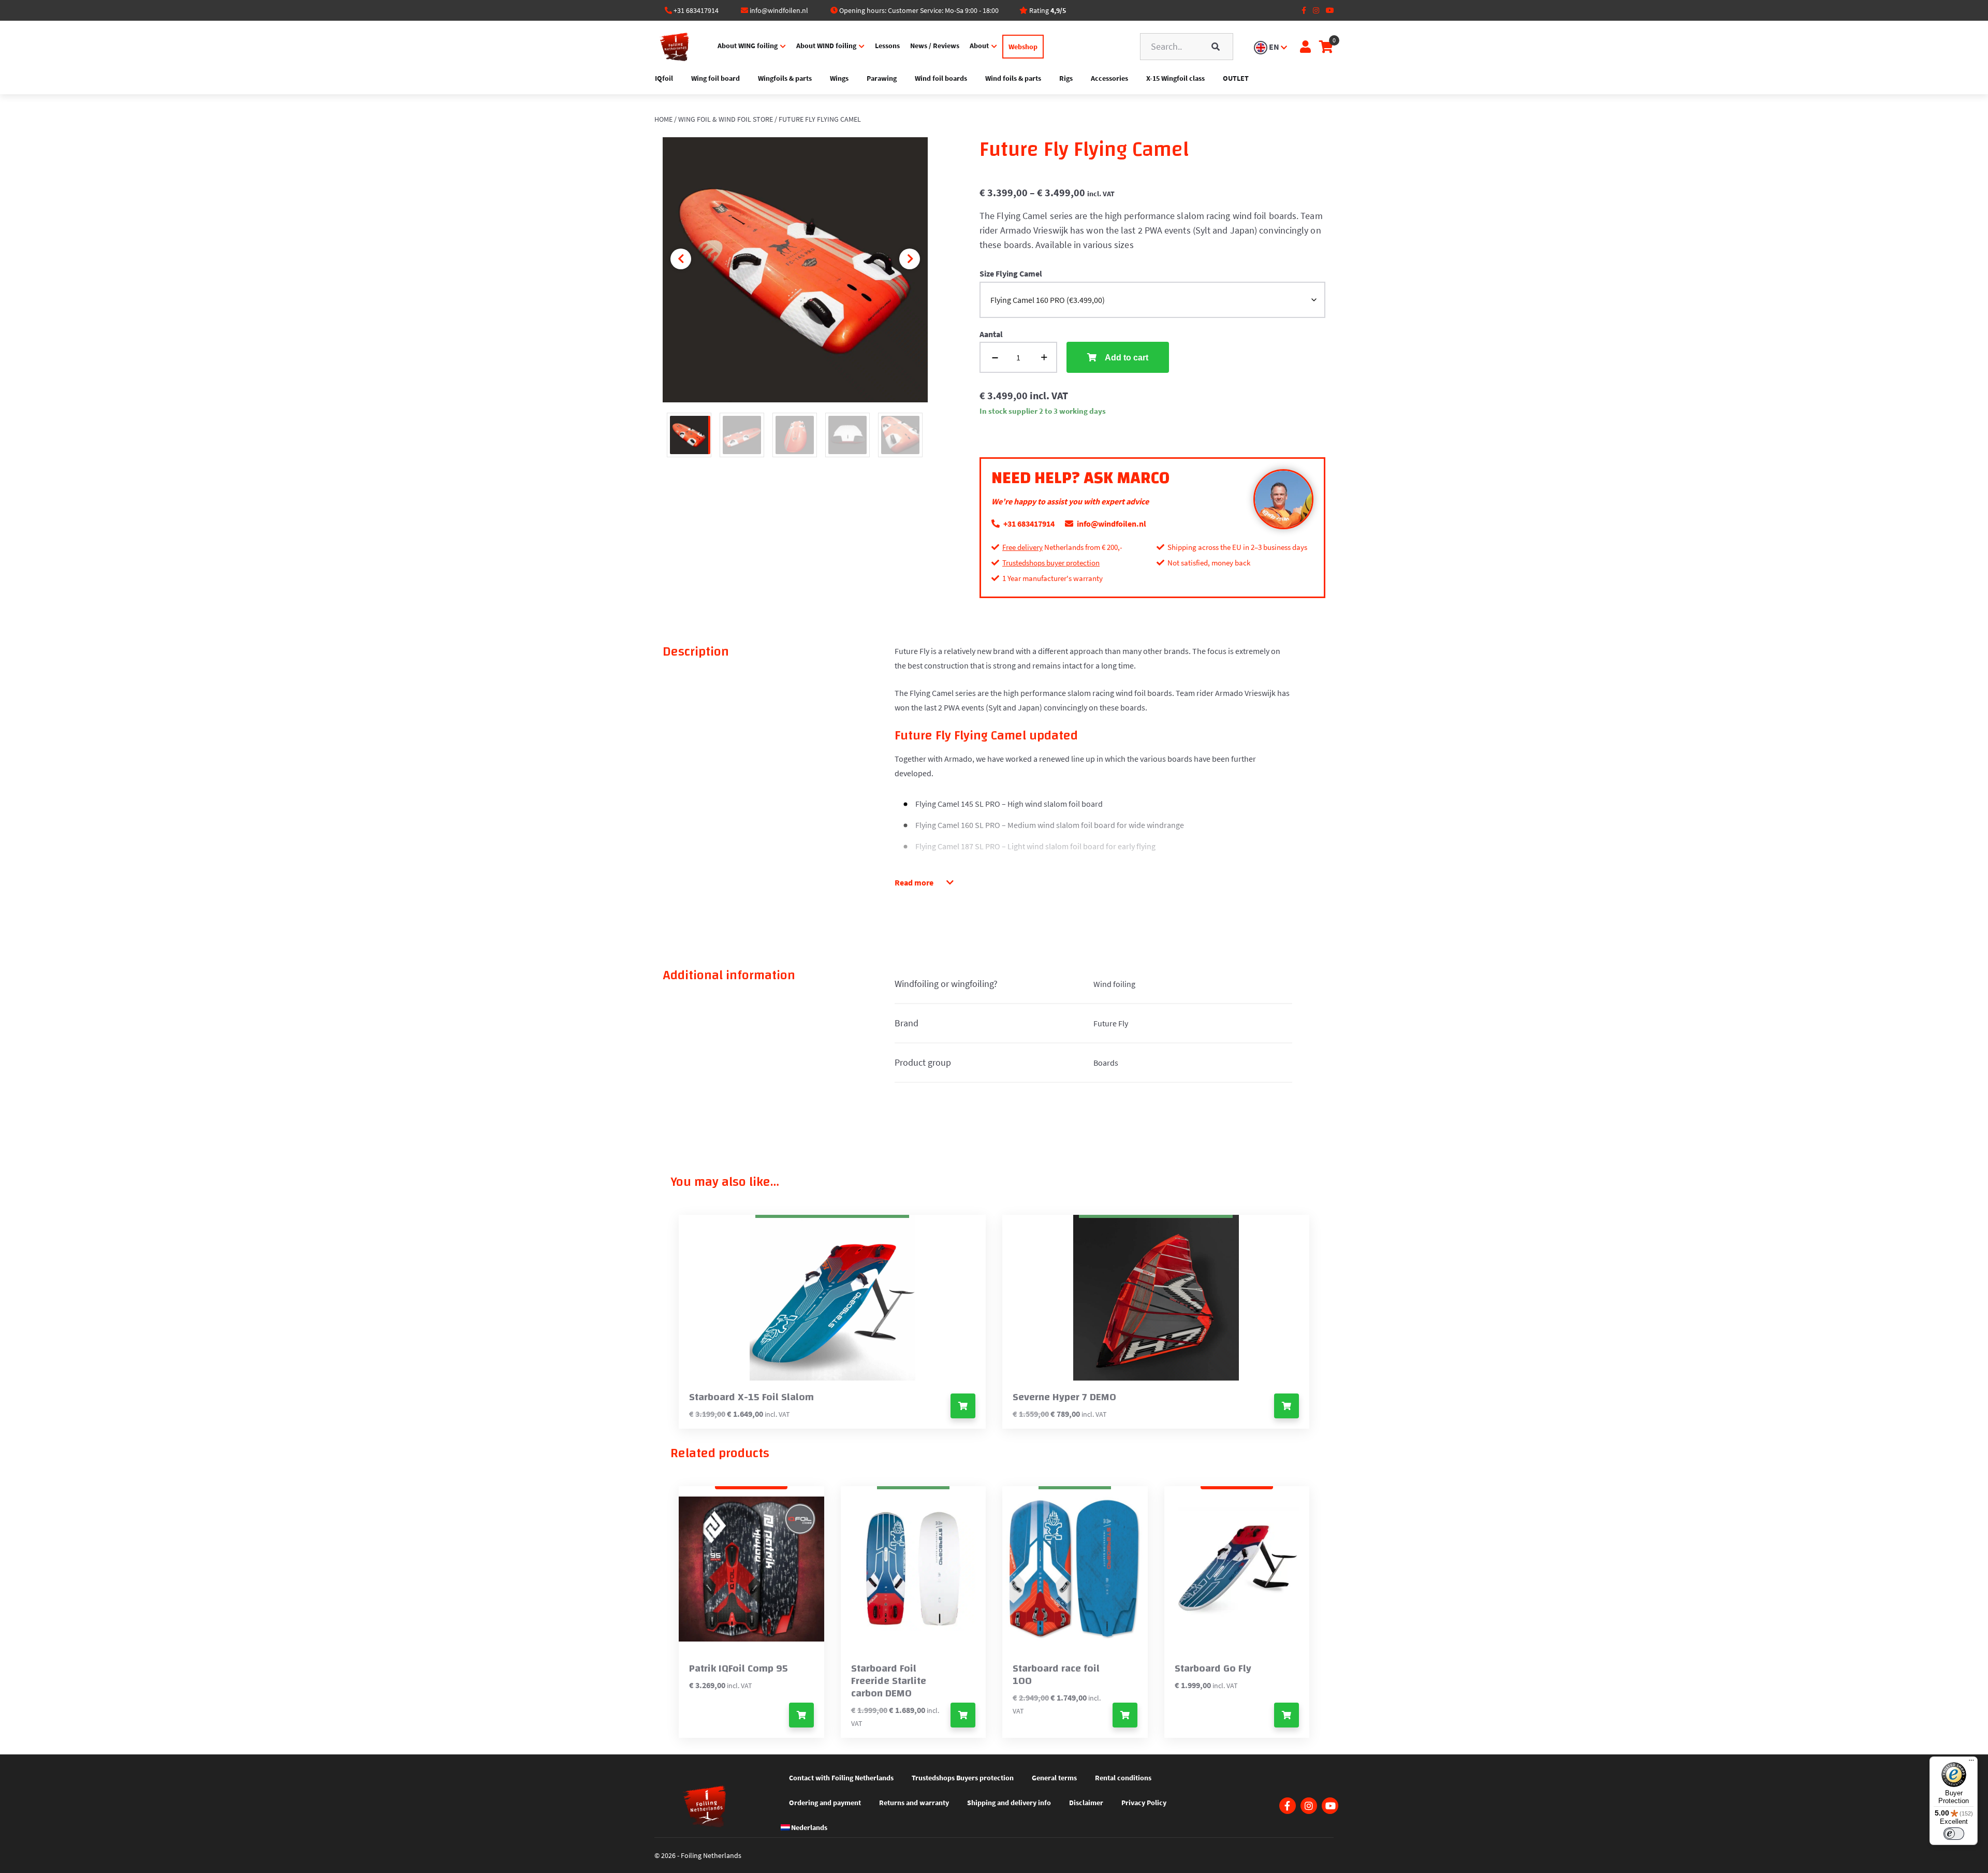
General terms (1054, 1778)
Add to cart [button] (801, 1715)
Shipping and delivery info (1009, 1803)
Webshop (1023, 47)
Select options (963, 1406)
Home (663, 119)
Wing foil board (715, 78)
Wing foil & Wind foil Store (726, 119)
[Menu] (1971, 1763)
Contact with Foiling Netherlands (841, 1778)
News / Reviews (935, 46)
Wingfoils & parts (785, 78)
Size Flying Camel (1011, 273)
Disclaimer (1086, 1803)
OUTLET (1236, 78)
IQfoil (664, 78)
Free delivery (1022, 547)
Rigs (1066, 78)
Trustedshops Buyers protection (963, 1778)
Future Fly (1111, 1023)
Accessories (1109, 78)
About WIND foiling (826, 46)
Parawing (882, 78)
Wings (839, 78)
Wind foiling (1114, 984)
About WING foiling (748, 46)
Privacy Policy (1144, 1803)
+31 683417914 (696, 10)
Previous (681, 259)
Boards (1106, 1063)
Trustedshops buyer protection (1051, 563)
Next (910, 259)
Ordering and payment (825, 1803)
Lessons (887, 46)
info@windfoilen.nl (779, 10)
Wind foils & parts (1013, 78)
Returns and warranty (914, 1803)
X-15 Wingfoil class (1175, 78)
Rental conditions (1123, 1778)
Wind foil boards (941, 78)
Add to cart (1127, 358)
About (979, 46)
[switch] (1954, 1834)
